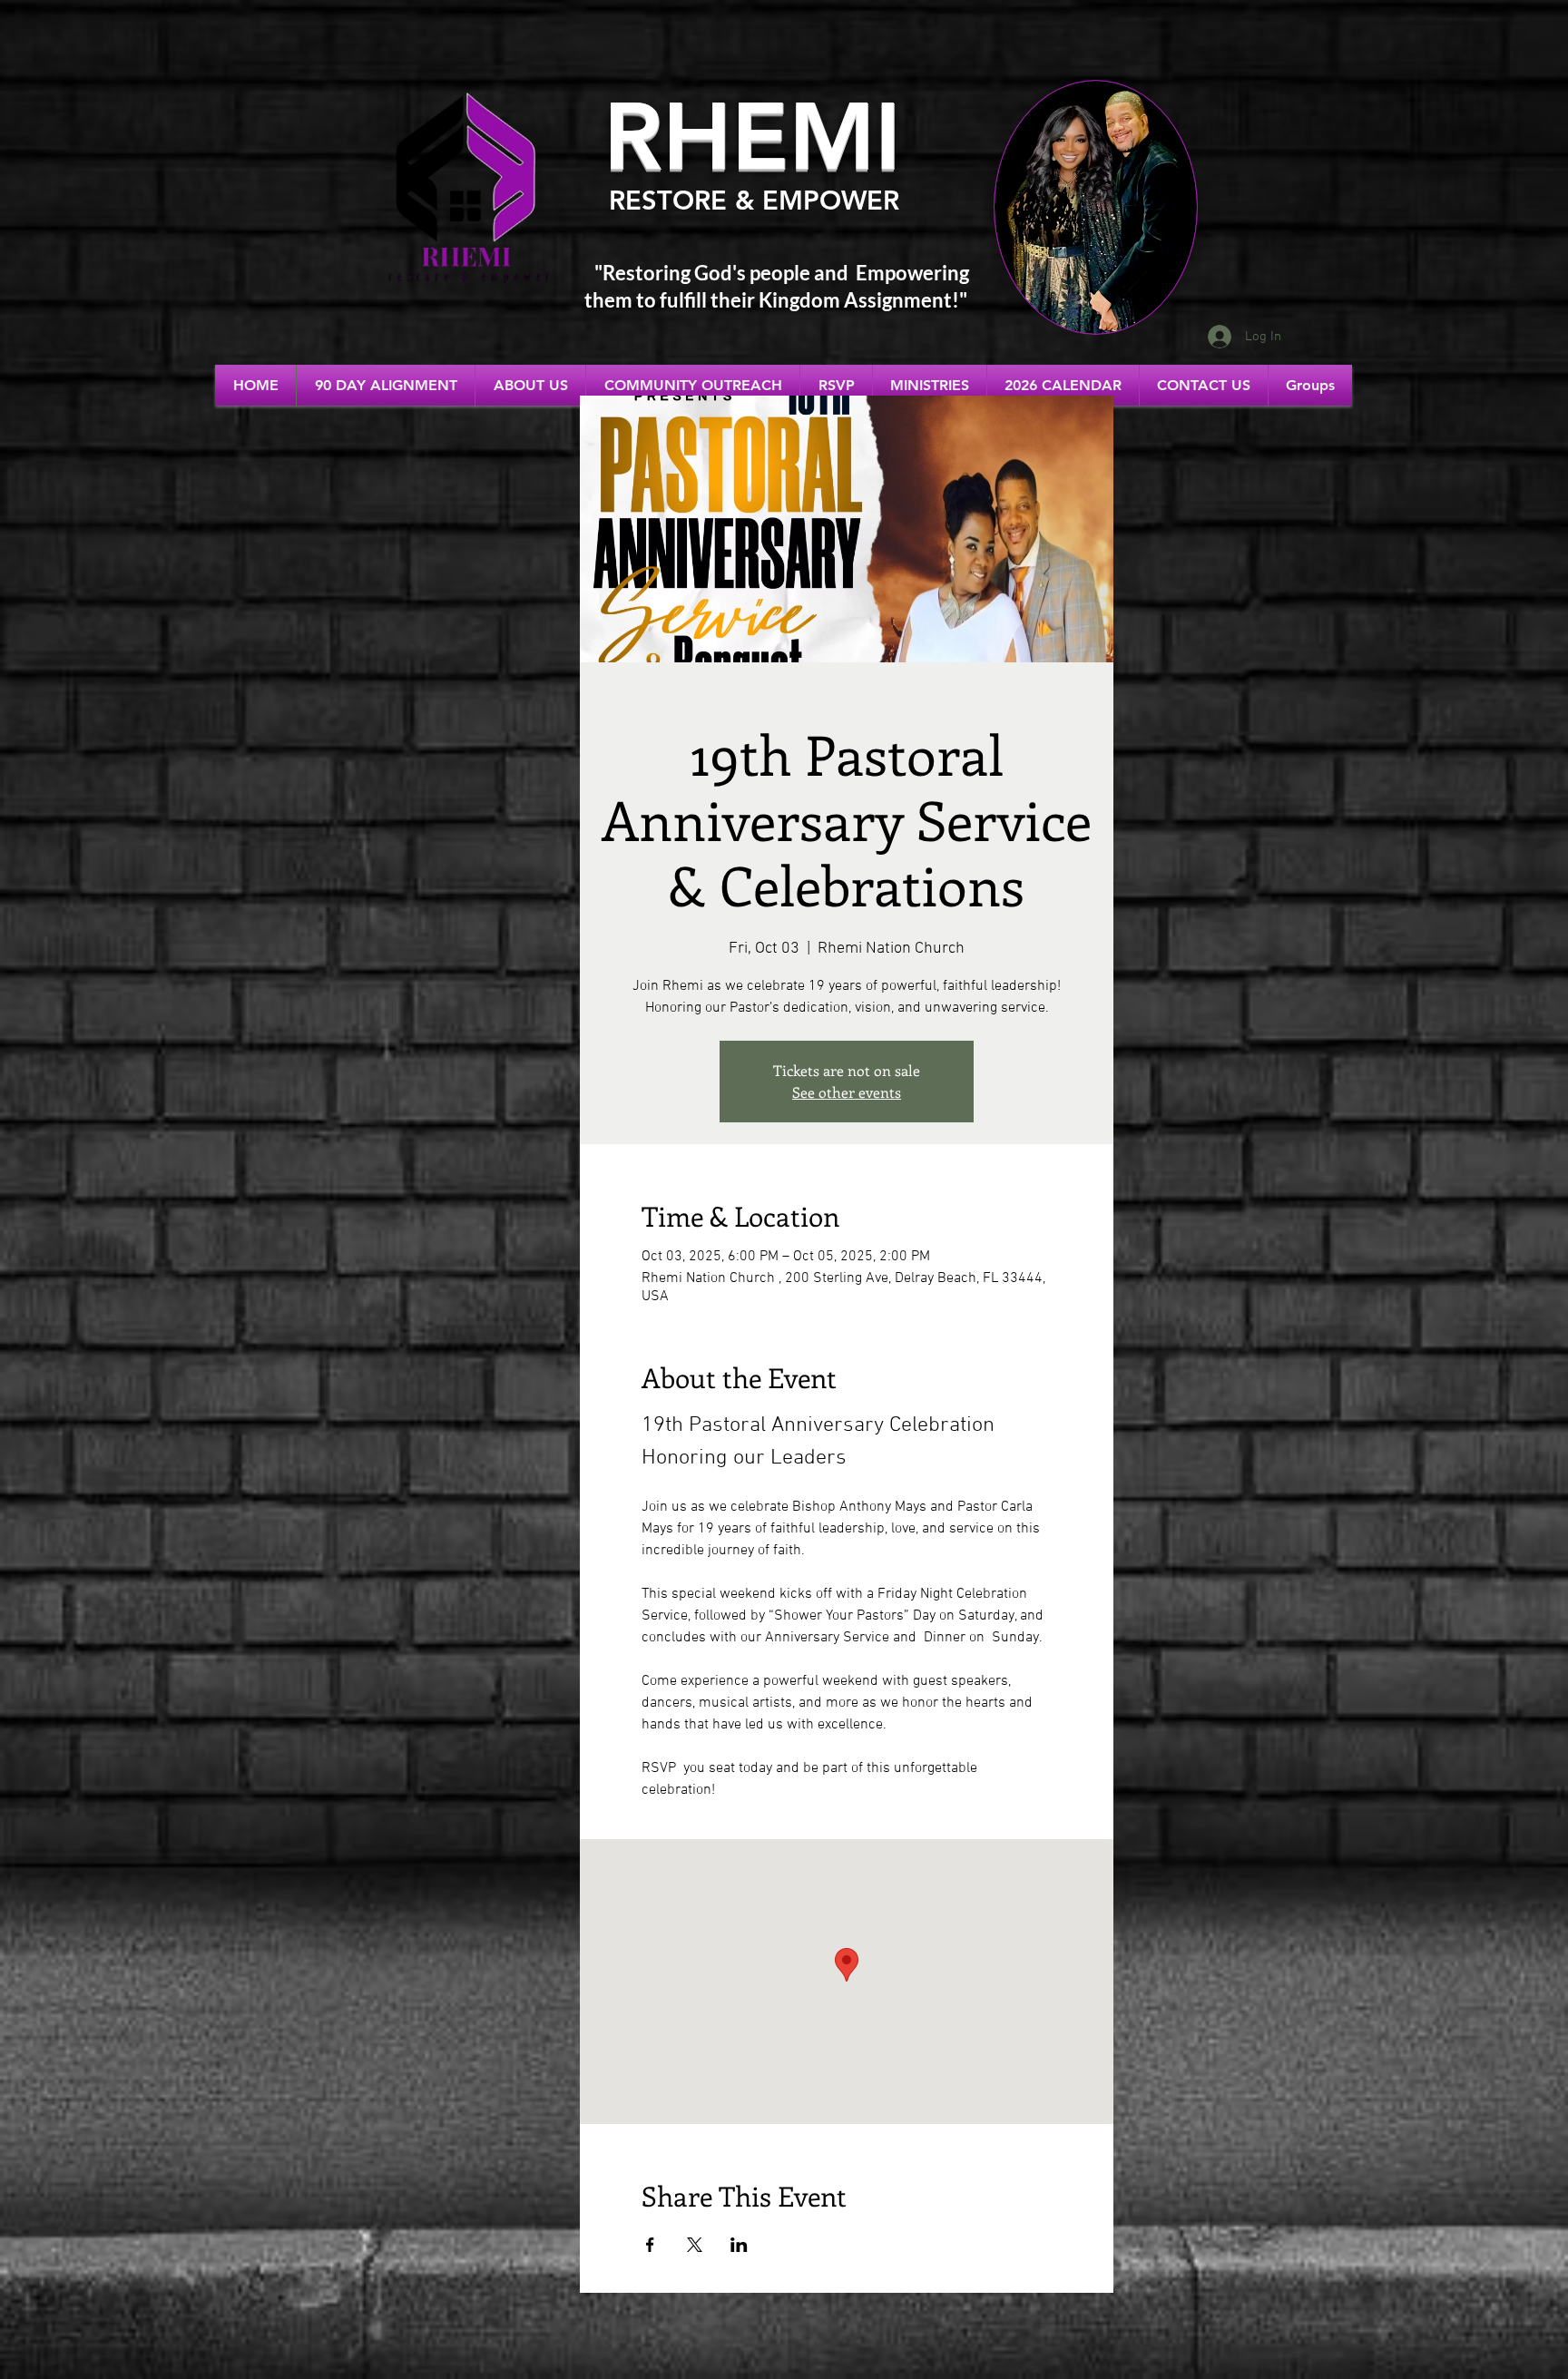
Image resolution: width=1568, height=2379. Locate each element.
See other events (847, 1092)
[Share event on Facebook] (650, 2245)
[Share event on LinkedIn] (739, 2245)
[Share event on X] (695, 2245)
